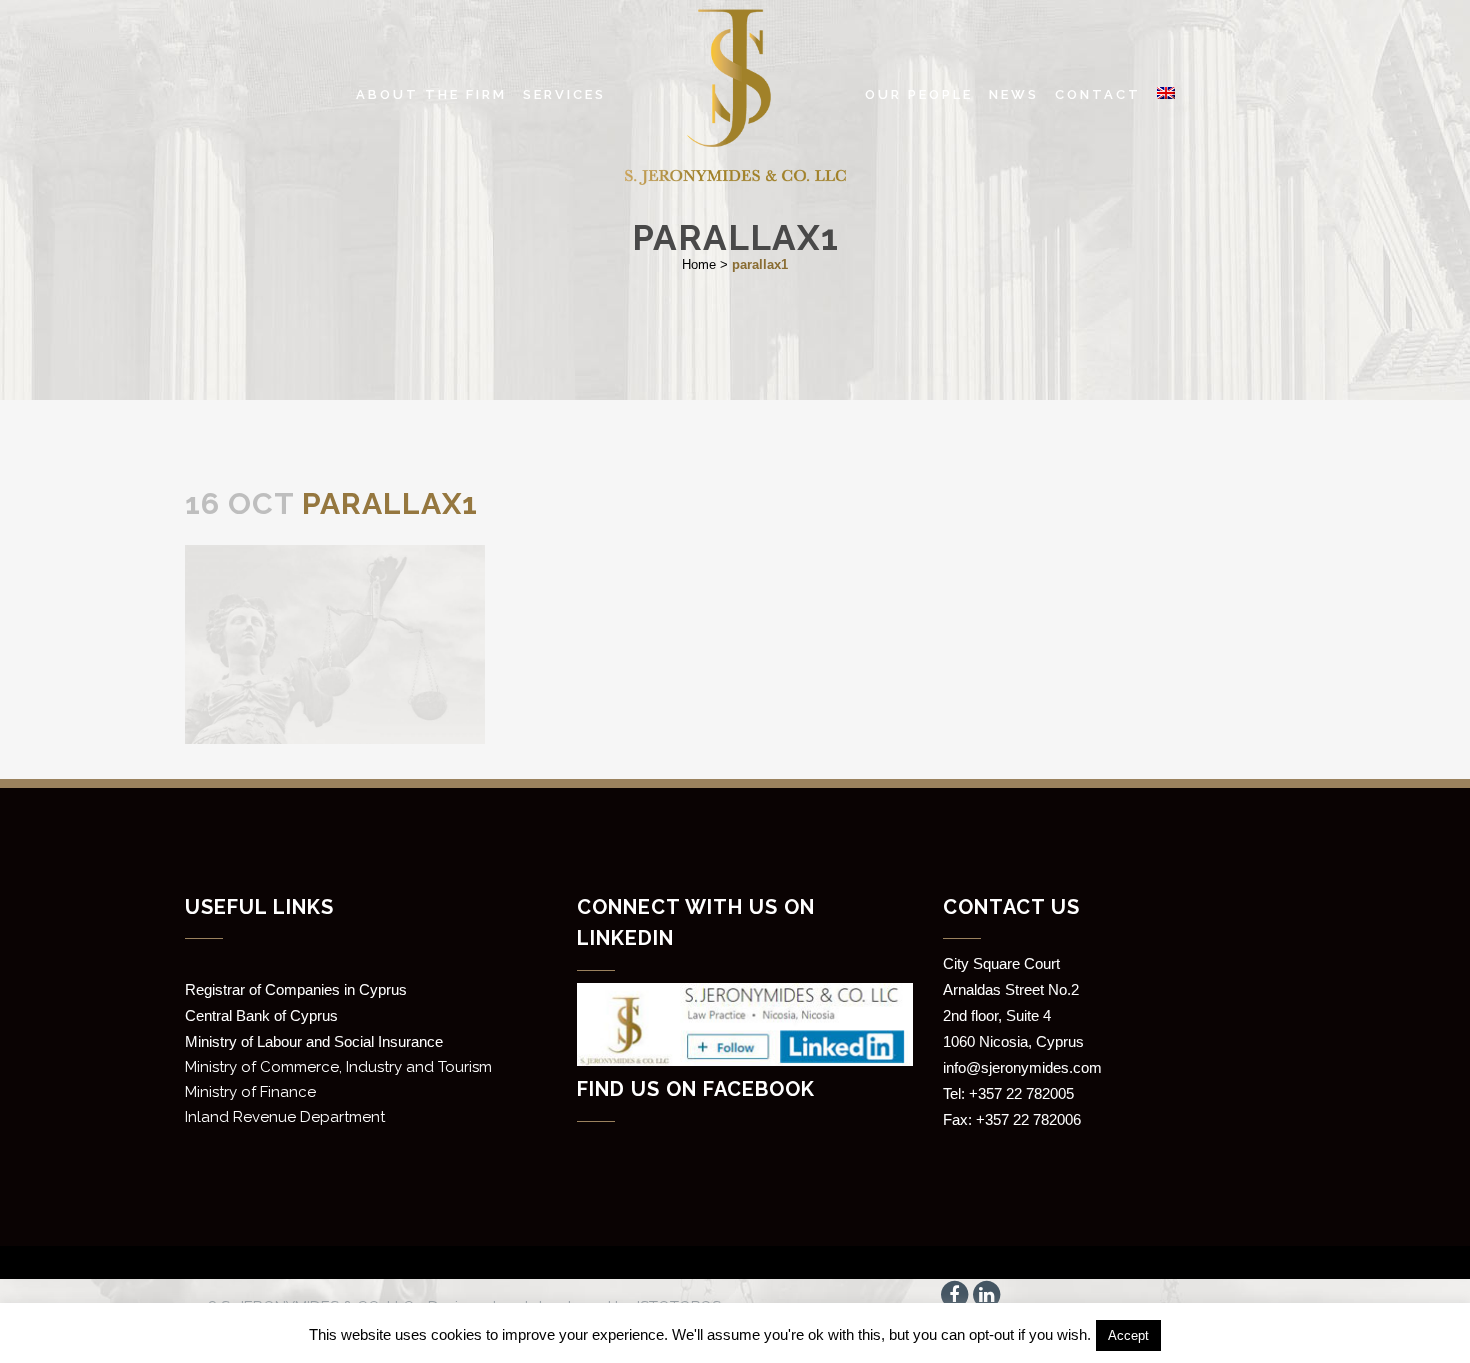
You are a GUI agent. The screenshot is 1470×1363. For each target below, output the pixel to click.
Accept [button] (1128, 1335)
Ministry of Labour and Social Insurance (314, 1041)
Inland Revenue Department (285, 1117)
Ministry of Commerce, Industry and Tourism (338, 1067)
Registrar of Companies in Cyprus (296, 989)
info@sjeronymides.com (1022, 1067)
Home (699, 264)
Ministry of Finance (250, 1092)
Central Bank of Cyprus (261, 1015)
